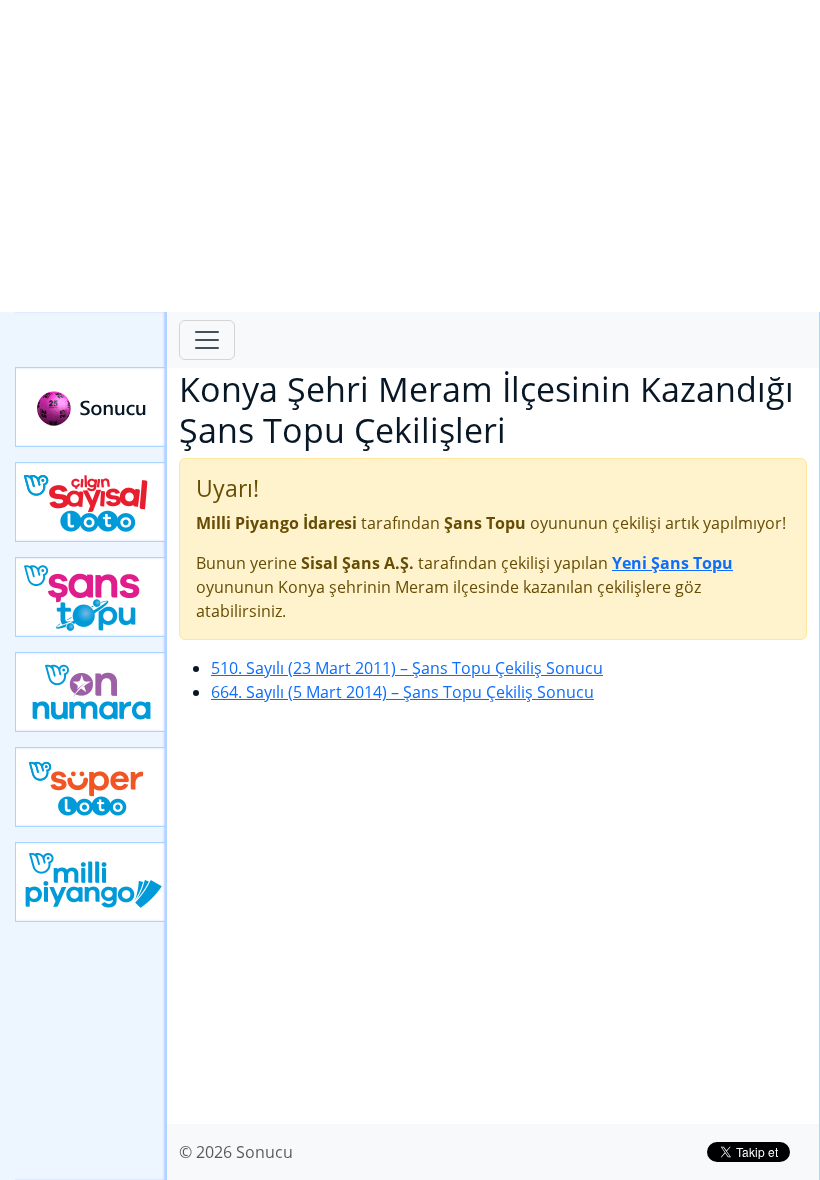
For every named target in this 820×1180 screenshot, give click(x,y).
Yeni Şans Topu (91, 597)
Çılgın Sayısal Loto (91, 502)
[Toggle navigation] (207, 340)
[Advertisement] (410, 156)
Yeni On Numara (91, 692)
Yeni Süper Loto (91, 787)
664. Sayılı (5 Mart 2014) (402, 692)
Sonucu (91, 407)
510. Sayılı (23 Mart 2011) (407, 668)
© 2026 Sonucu (236, 1152)
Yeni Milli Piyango (91, 882)
